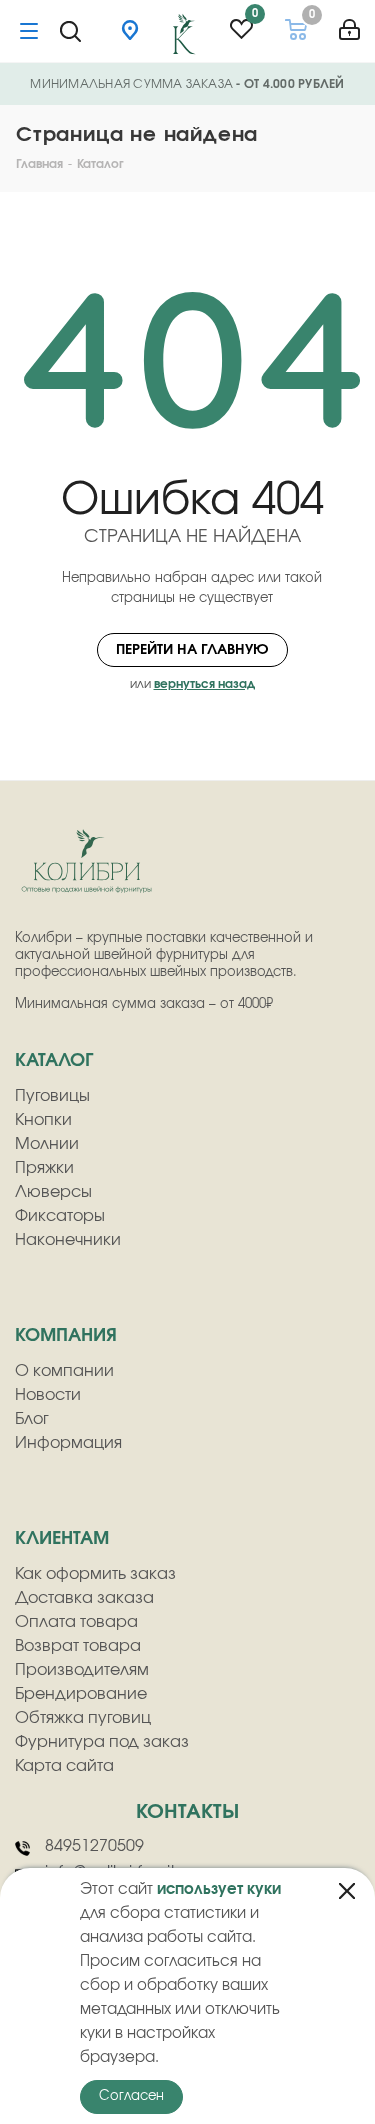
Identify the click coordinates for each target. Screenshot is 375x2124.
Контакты (187, 1812)
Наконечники (68, 1240)
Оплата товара (76, 1622)
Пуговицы (52, 1096)
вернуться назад (204, 684)
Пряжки (44, 1168)
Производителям (82, 1670)
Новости (48, 1395)
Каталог (54, 1061)
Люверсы (53, 1192)
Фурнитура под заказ (102, 1742)
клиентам (62, 1539)
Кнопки (43, 1120)
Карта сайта (64, 1766)
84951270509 (94, 1846)
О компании (64, 1371)
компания (66, 1336)
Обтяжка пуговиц (83, 1718)
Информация (68, 1443)
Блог (32, 1419)
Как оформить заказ (95, 1574)
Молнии (47, 1144)
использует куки (219, 1889)
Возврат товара (78, 1646)
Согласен (131, 2096)
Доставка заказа (84, 1598)
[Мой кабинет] (349, 22)
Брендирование (81, 1694)
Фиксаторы (60, 1216)
